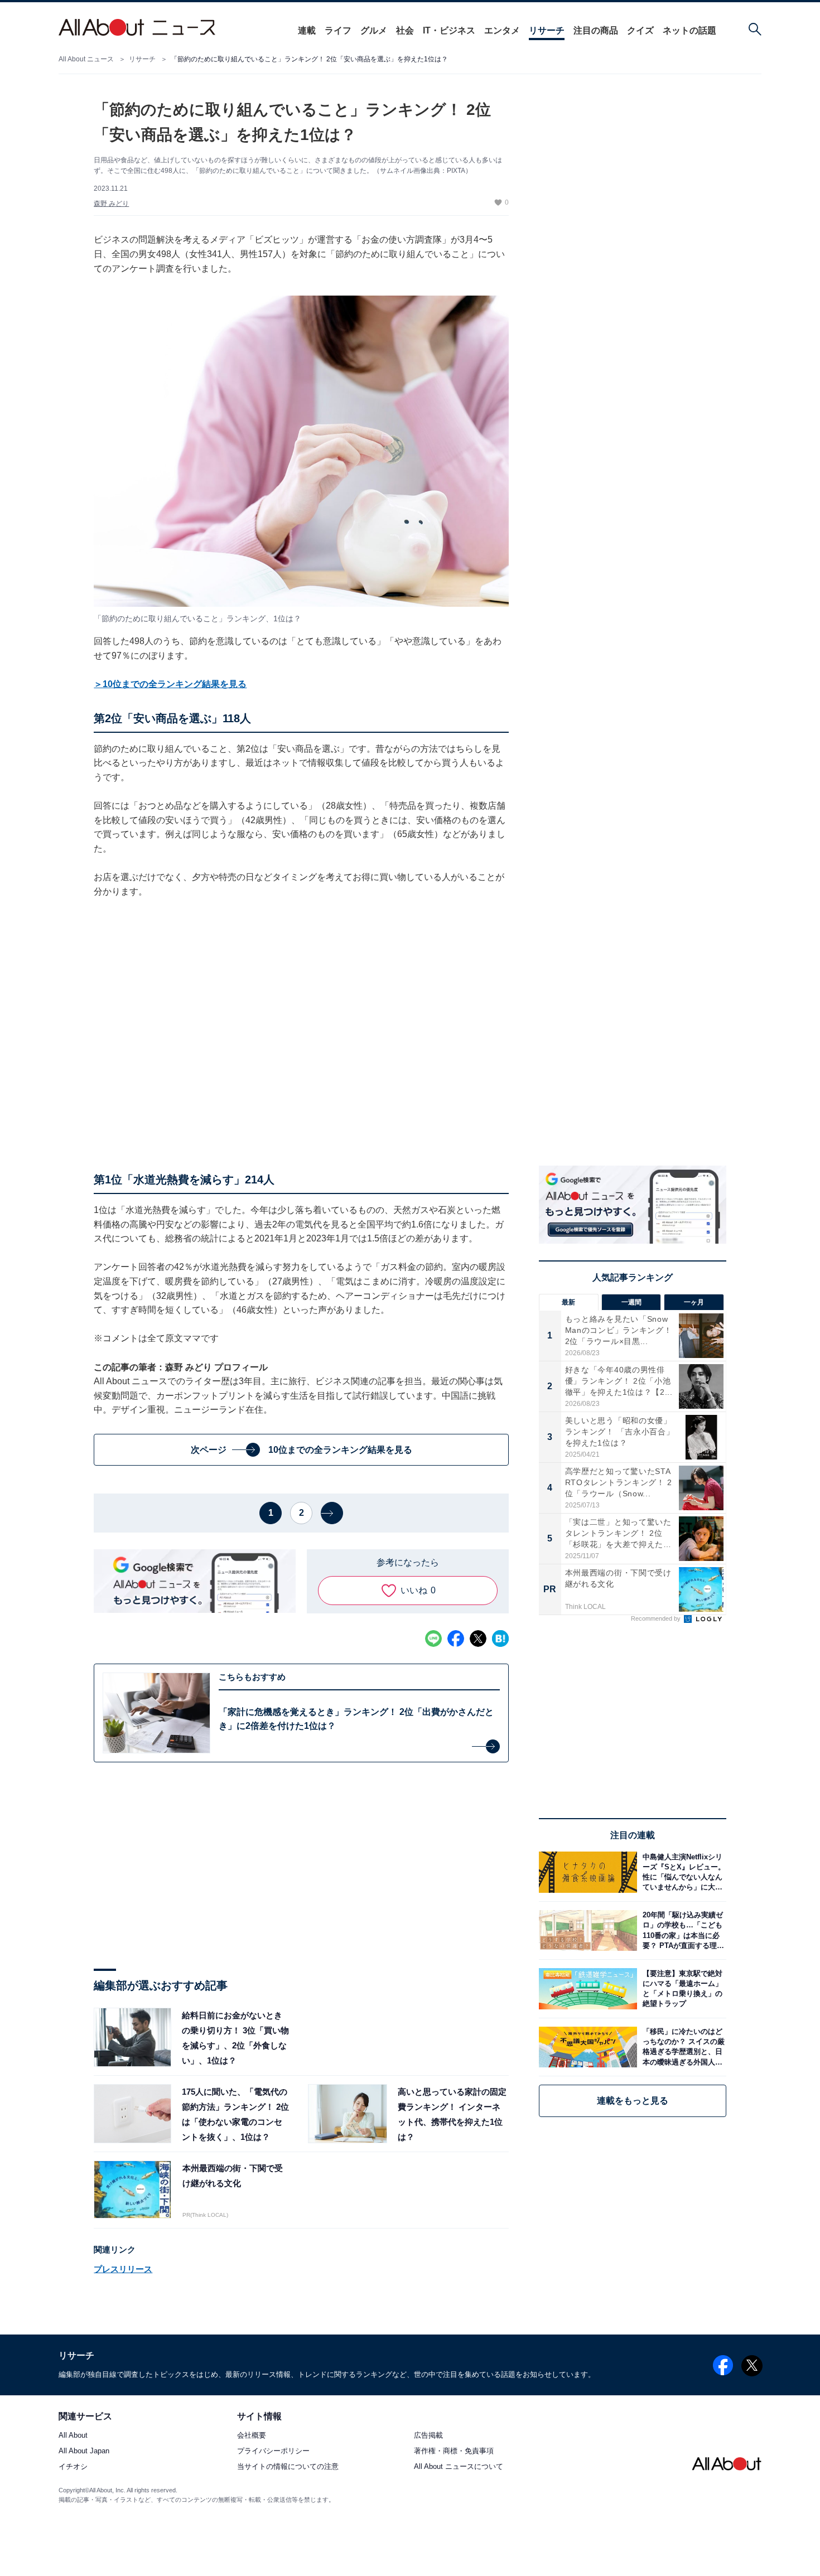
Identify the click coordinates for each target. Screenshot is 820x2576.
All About (73, 2436)
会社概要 (252, 2436)
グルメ (374, 30)
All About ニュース (86, 59)
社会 (405, 30)
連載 (307, 30)
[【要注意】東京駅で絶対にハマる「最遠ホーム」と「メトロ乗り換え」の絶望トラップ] (682, 1988)
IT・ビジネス (449, 30)
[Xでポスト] (478, 1639)
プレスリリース (123, 2269)
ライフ (338, 30)
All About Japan (84, 2451)
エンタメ (502, 30)
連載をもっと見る (633, 2101)
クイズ (640, 30)
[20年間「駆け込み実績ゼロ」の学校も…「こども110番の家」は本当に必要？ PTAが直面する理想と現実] (682, 1930)
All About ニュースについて (459, 2467)
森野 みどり (111, 204)
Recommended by (657, 1618)
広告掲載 (428, 2436)
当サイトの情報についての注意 (288, 2467)
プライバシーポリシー (273, 2451)
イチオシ (73, 2467)
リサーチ (547, 30)
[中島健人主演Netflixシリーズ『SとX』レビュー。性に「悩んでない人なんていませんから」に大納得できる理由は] (682, 1872)
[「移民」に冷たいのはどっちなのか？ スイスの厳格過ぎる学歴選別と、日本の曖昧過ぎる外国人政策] (682, 2047)
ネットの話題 (689, 30)
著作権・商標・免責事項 (454, 2451)
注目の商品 (596, 30)
